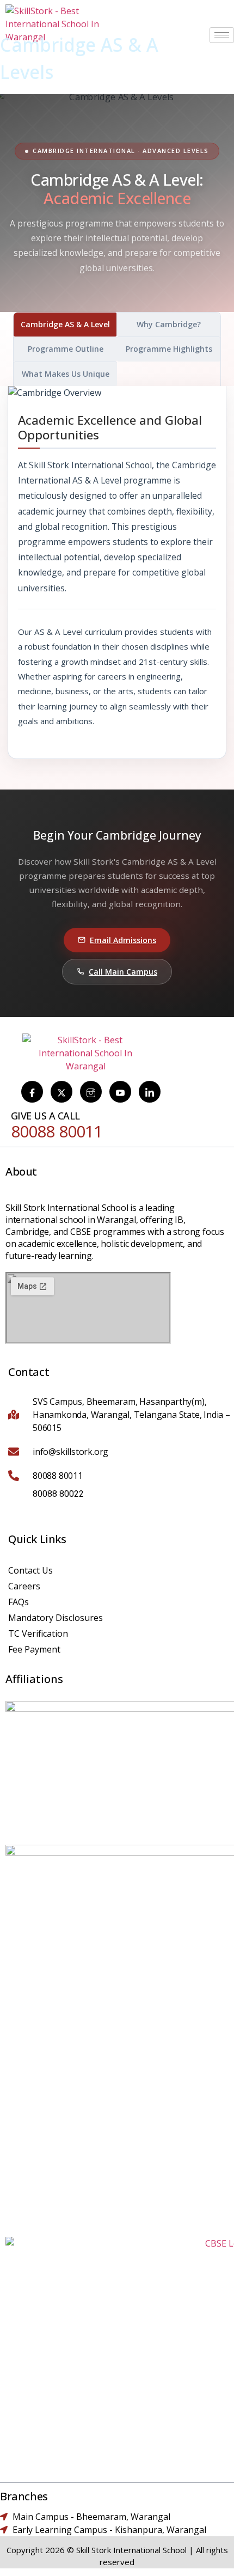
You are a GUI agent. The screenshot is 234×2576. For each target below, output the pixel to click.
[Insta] (91, 1092)
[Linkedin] (150, 1092)
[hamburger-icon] (222, 35)
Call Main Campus (123, 972)
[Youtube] (120, 1092)
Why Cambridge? (169, 324)
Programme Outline (66, 349)
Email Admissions (123, 940)
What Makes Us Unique (66, 374)
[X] (61, 1092)
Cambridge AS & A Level (65, 324)
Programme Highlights (169, 349)
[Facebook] (32, 1092)
